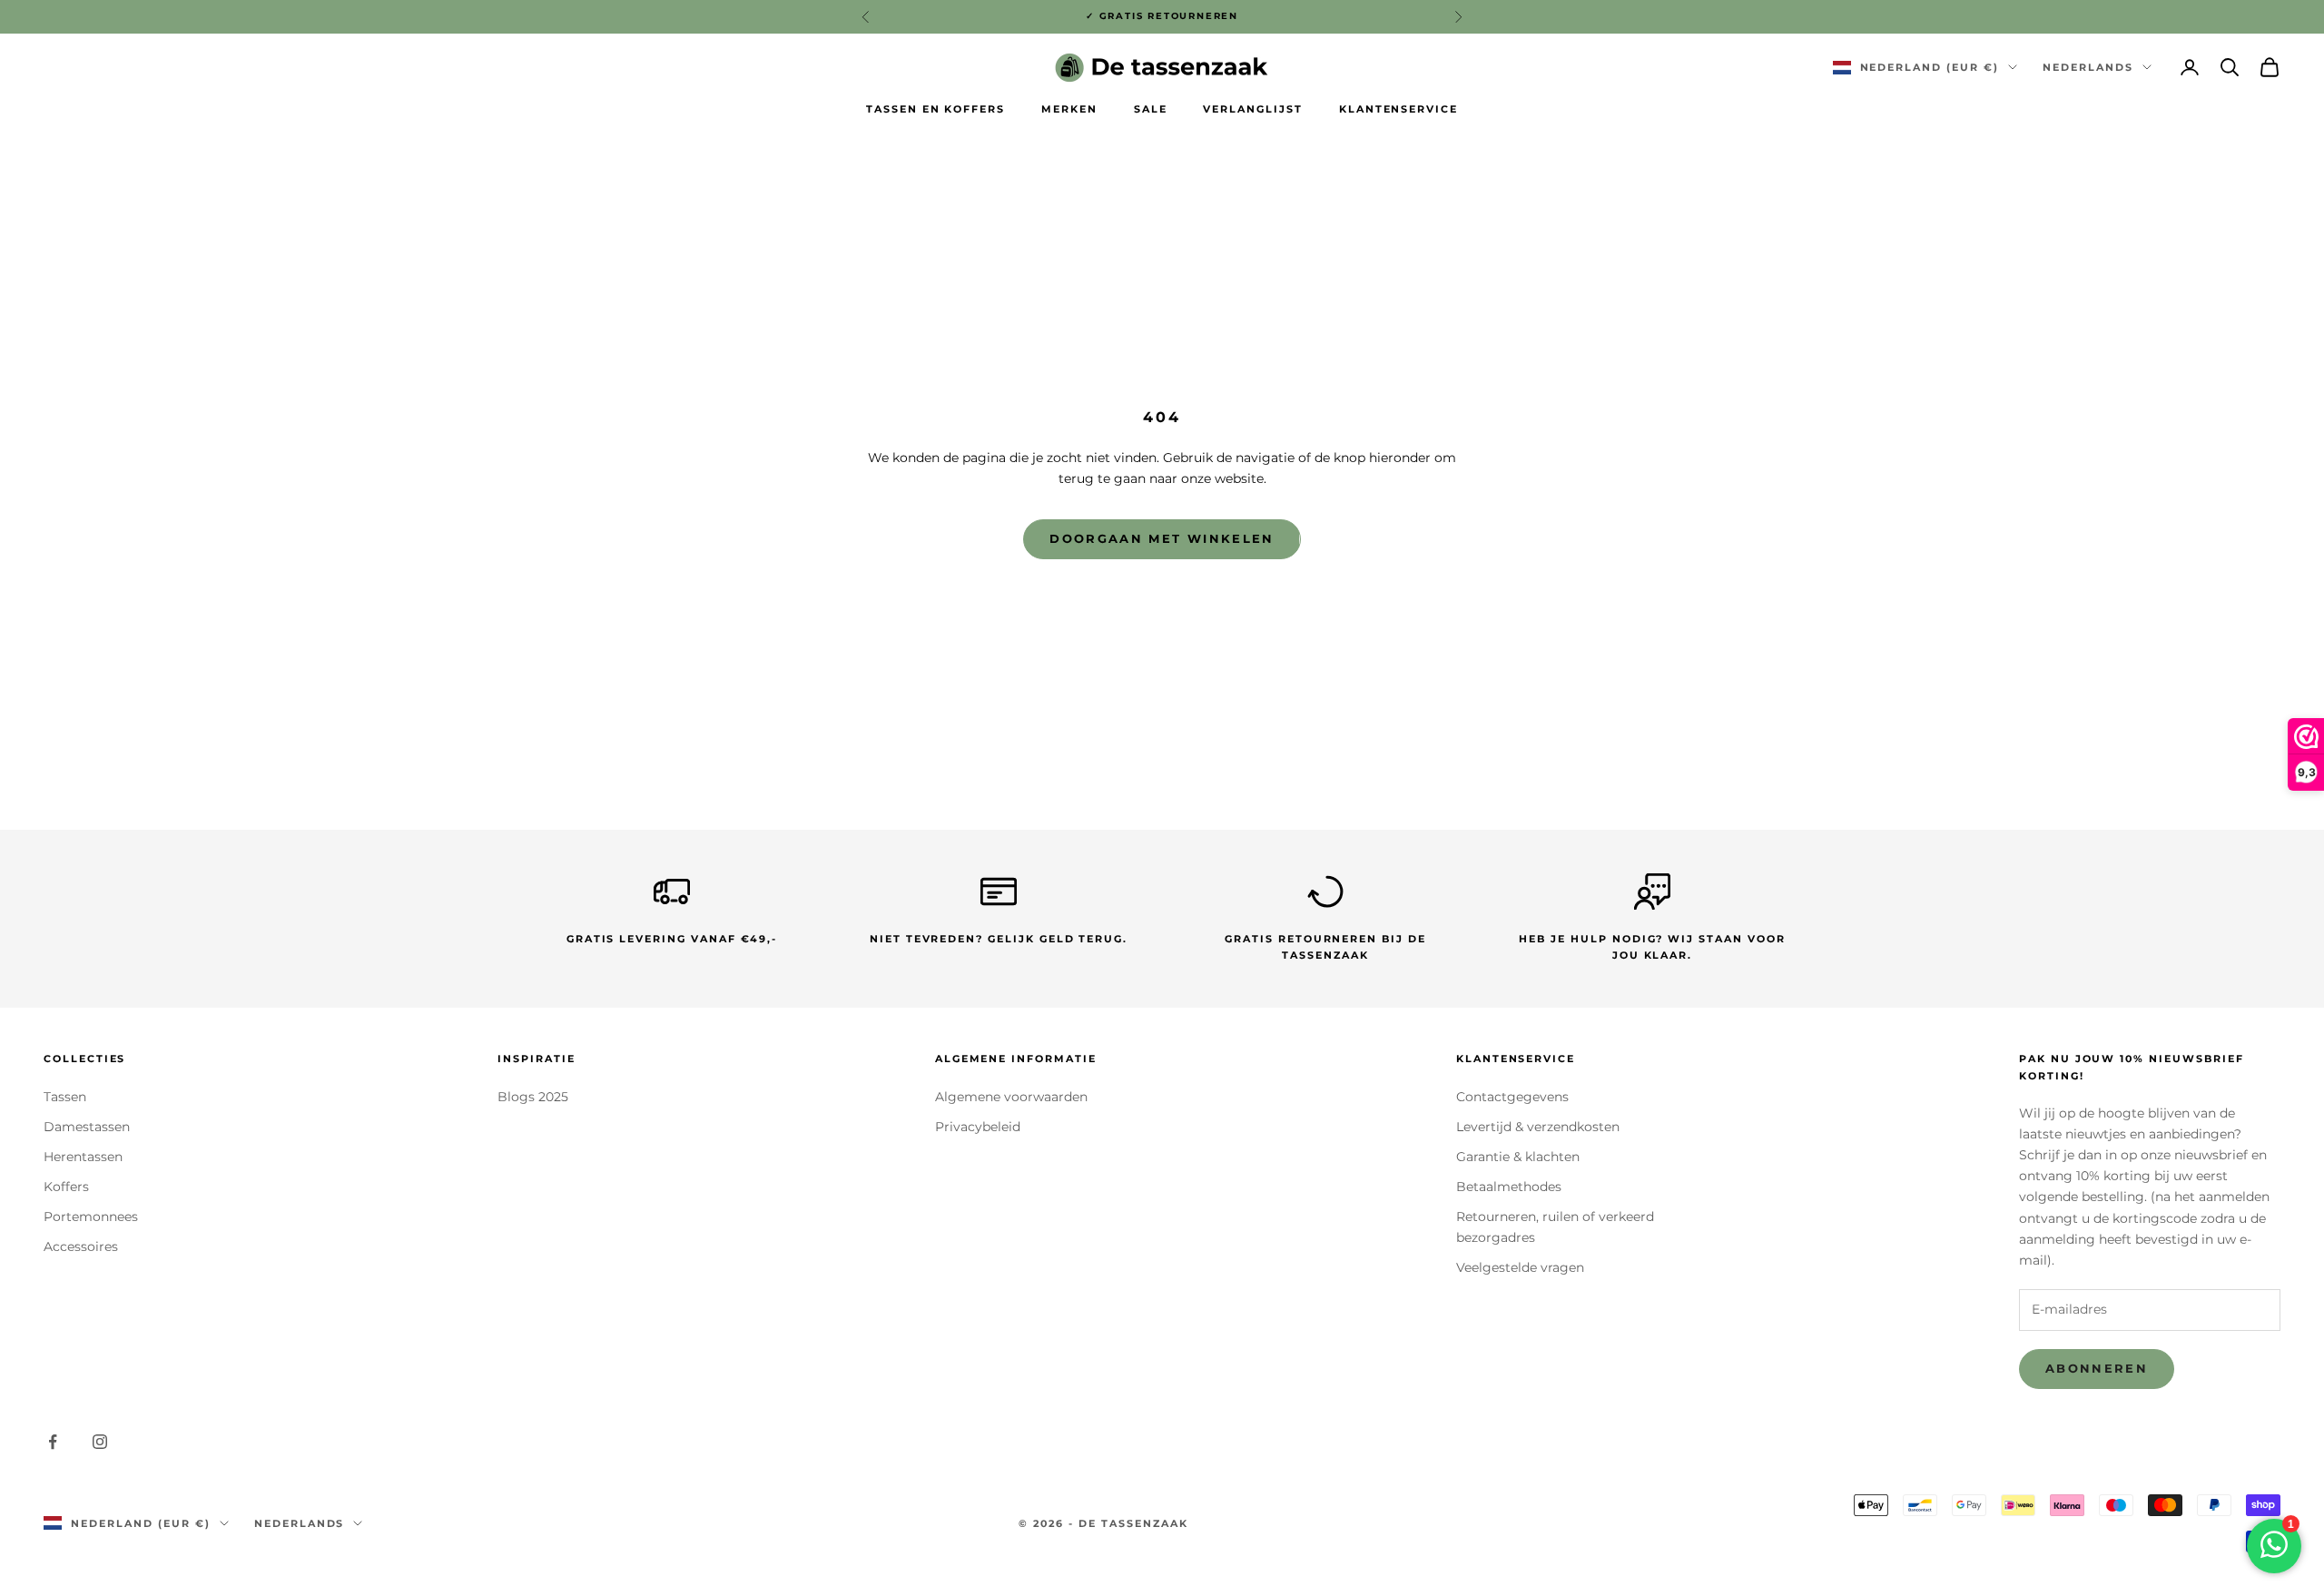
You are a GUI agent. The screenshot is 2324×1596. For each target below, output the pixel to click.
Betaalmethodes (1509, 1187)
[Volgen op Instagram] (100, 1442)
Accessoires (81, 1246)
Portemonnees (91, 1217)
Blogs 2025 (533, 1097)
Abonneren (2097, 1368)
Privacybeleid (978, 1127)
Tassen (65, 1097)
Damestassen (87, 1127)
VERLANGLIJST (1252, 109)
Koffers (66, 1187)
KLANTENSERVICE (1398, 109)
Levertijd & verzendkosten (1538, 1127)
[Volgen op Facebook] (53, 1442)
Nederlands (2088, 67)
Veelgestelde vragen (1520, 1267)
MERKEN (1069, 109)
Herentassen (83, 1157)
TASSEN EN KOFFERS (936, 109)
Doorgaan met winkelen (1162, 538)
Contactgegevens (1512, 1097)
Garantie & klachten (1518, 1157)
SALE (1151, 109)
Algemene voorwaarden (1011, 1097)
